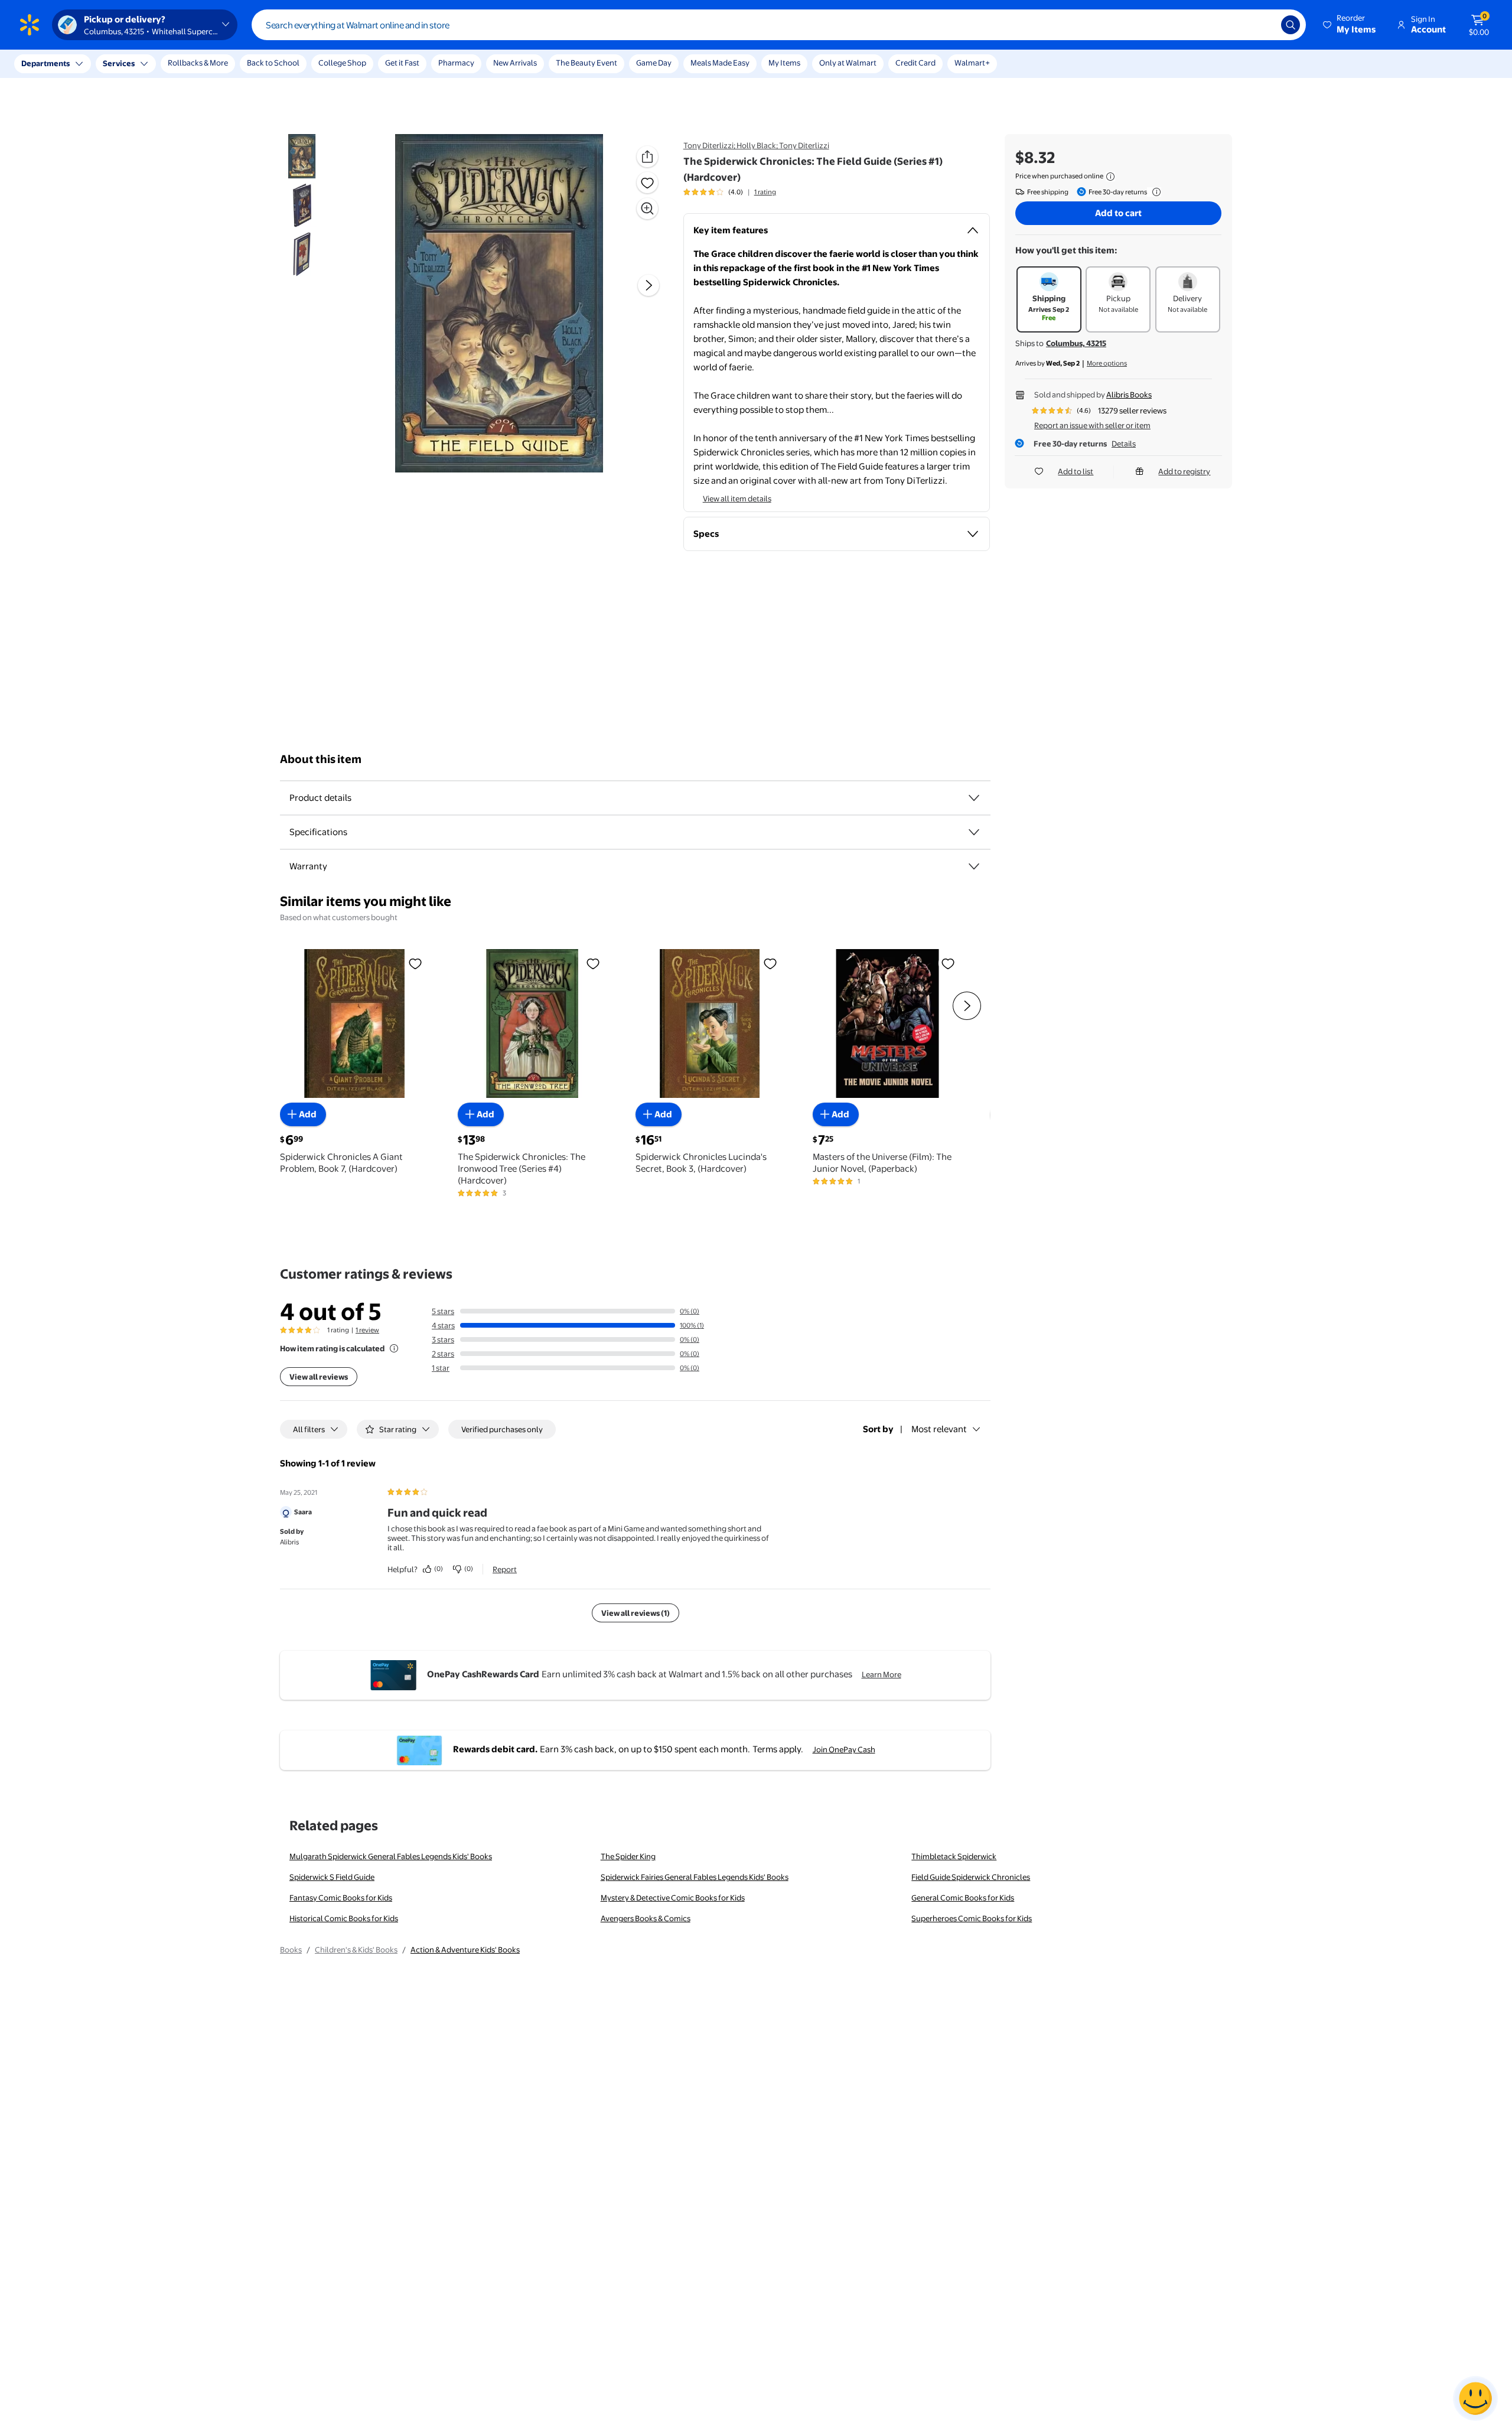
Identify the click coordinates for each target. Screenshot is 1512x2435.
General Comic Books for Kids (963, 1898)
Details (1124, 444)
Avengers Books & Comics (646, 1918)
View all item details (737, 498)
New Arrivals (515, 63)
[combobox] (779, 25)
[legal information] (1110, 177)
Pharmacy (456, 63)
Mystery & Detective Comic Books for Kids (673, 1898)
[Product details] (974, 798)
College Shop (342, 63)
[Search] (1291, 25)
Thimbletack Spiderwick (954, 1856)
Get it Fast (402, 63)
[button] (1350, 25)
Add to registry (1184, 471)
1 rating (765, 192)
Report (505, 1569)
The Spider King (628, 1856)
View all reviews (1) (636, 1613)
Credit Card (915, 63)
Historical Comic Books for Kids (344, 1918)
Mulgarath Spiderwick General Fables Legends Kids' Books (391, 1856)
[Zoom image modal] (647, 208)
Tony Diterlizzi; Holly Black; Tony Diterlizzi (756, 145)
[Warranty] (974, 866)
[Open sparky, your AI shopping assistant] (1475, 2398)
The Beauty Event (586, 63)
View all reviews (319, 1377)
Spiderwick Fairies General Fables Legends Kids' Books (695, 1877)
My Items (784, 63)
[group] (730, 192)
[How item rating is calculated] (394, 1348)
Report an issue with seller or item (1092, 425)
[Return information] (1154, 192)
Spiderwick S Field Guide (332, 1877)
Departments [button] (45, 63)
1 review (367, 1330)
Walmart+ (972, 63)
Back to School (273, 63)
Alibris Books (1129, 395)
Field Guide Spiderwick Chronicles (971, 1877)
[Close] (219, 64)
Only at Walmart (848, 63)
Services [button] (119, 63)
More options (1107, 363)
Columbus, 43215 (1076, 343)
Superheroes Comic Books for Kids (972, 1918)
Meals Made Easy (720, 63)
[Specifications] (974, 832)
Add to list (1076, 471)
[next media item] (649, 285)
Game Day (654, 63)
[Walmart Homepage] (30, 25)
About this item (321, 759)
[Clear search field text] (1263, 25)
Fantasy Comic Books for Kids (341, 1898)
